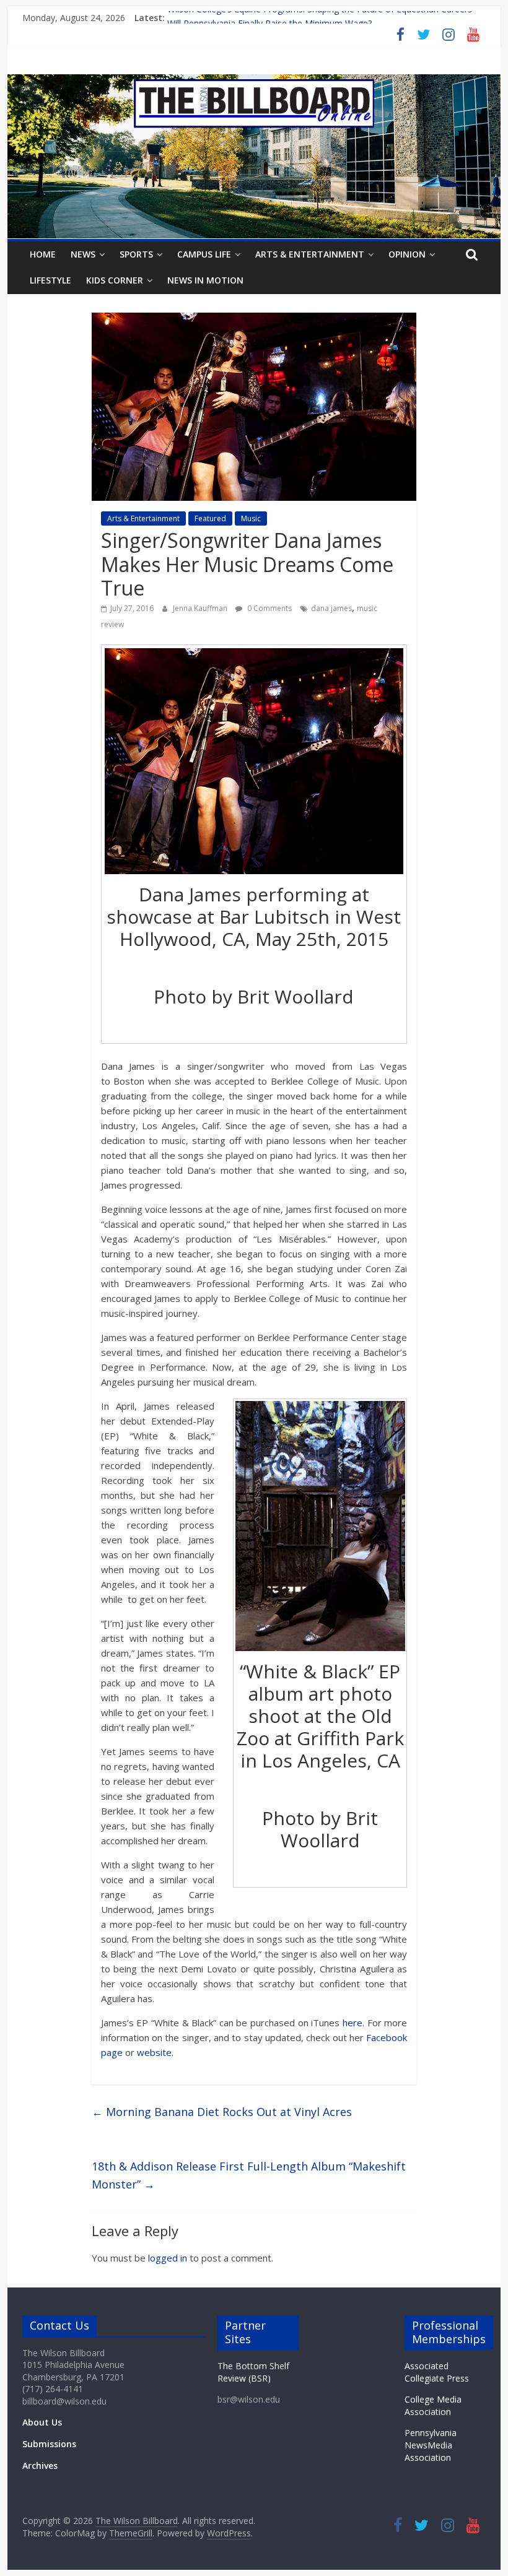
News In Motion (205, 280)
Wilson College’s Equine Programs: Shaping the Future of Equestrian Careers (320, 18)
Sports (136, 254)
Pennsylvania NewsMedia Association (431, 2445)
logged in (168, 2258)
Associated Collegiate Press (437, 2372)
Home (43, 254)
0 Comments (269, 608)
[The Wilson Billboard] (254, 82)
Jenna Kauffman (201, 608)
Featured (210, 518)
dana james (331, 608)
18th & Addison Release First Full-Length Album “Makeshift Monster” (249, 2175)
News (83, 254)
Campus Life (204, 254)
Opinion (407, 254)
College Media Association (433, 2405)
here (353, 2023)
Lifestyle (50, 280)
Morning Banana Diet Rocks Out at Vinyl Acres (222, 2112)
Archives (40, 2465)
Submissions (49, 2444)
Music (251, 518)
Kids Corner (115, 280)
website (154, 2052)
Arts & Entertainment (310, 254)
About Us (42, 2422)
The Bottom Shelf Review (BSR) (253, 2372)
